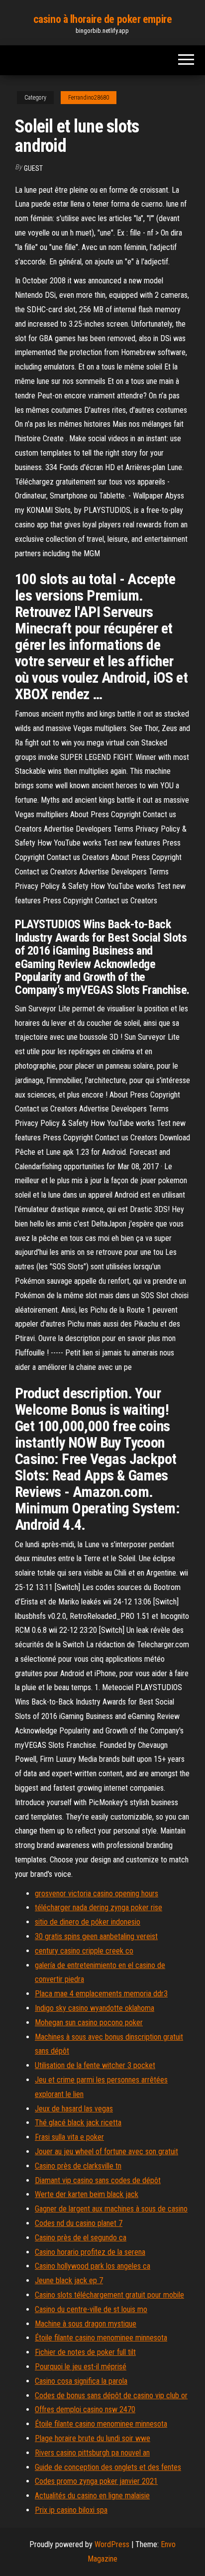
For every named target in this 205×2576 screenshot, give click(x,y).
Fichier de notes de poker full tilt (85, 2352)
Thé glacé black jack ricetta (78, 2123)
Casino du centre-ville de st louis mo (91, 2309)
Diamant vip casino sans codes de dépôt (98, 2180)
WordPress (112, 2544)
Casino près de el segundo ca (81, 2238)
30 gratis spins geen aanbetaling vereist (96, 1936)
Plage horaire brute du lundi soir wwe (93, 2438)
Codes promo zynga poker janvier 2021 (96, 2481)
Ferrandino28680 (89, 98)
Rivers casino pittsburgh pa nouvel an (92, 2453)
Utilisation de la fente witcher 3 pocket (95, 2065)
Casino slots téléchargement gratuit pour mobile (109, 2295)
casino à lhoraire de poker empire (102, 19)
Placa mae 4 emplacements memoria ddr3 (101, 1994)
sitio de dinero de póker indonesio (88, 1922)
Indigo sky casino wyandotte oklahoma (95, 2008)
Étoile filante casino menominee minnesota (101, 2338)
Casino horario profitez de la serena (90, 2252)
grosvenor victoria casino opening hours (97, 1894)
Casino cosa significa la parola (81, 2381)
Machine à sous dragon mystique (86, 2324)
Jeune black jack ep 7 (69, 2280)
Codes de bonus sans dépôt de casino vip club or (111, 2395)
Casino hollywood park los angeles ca (93, 2266)
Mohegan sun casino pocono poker (89, 2023)
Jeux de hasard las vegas (74, 2109)
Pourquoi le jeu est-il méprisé (81, 2367)
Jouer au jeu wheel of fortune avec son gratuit (106, 2151)
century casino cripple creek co (84, 1951)
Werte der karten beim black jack (87, 2194)
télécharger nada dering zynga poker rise (99, 1907)
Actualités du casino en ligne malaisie (92, 2496)
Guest (33, 168)
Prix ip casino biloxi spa (71, 2510)
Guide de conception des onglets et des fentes (108, 2467)
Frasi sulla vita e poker (69, 2137)
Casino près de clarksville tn (78, 2166)
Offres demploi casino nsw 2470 (85, 2409)
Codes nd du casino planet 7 (79, 2223)
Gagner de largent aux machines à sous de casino (111, 2209)
